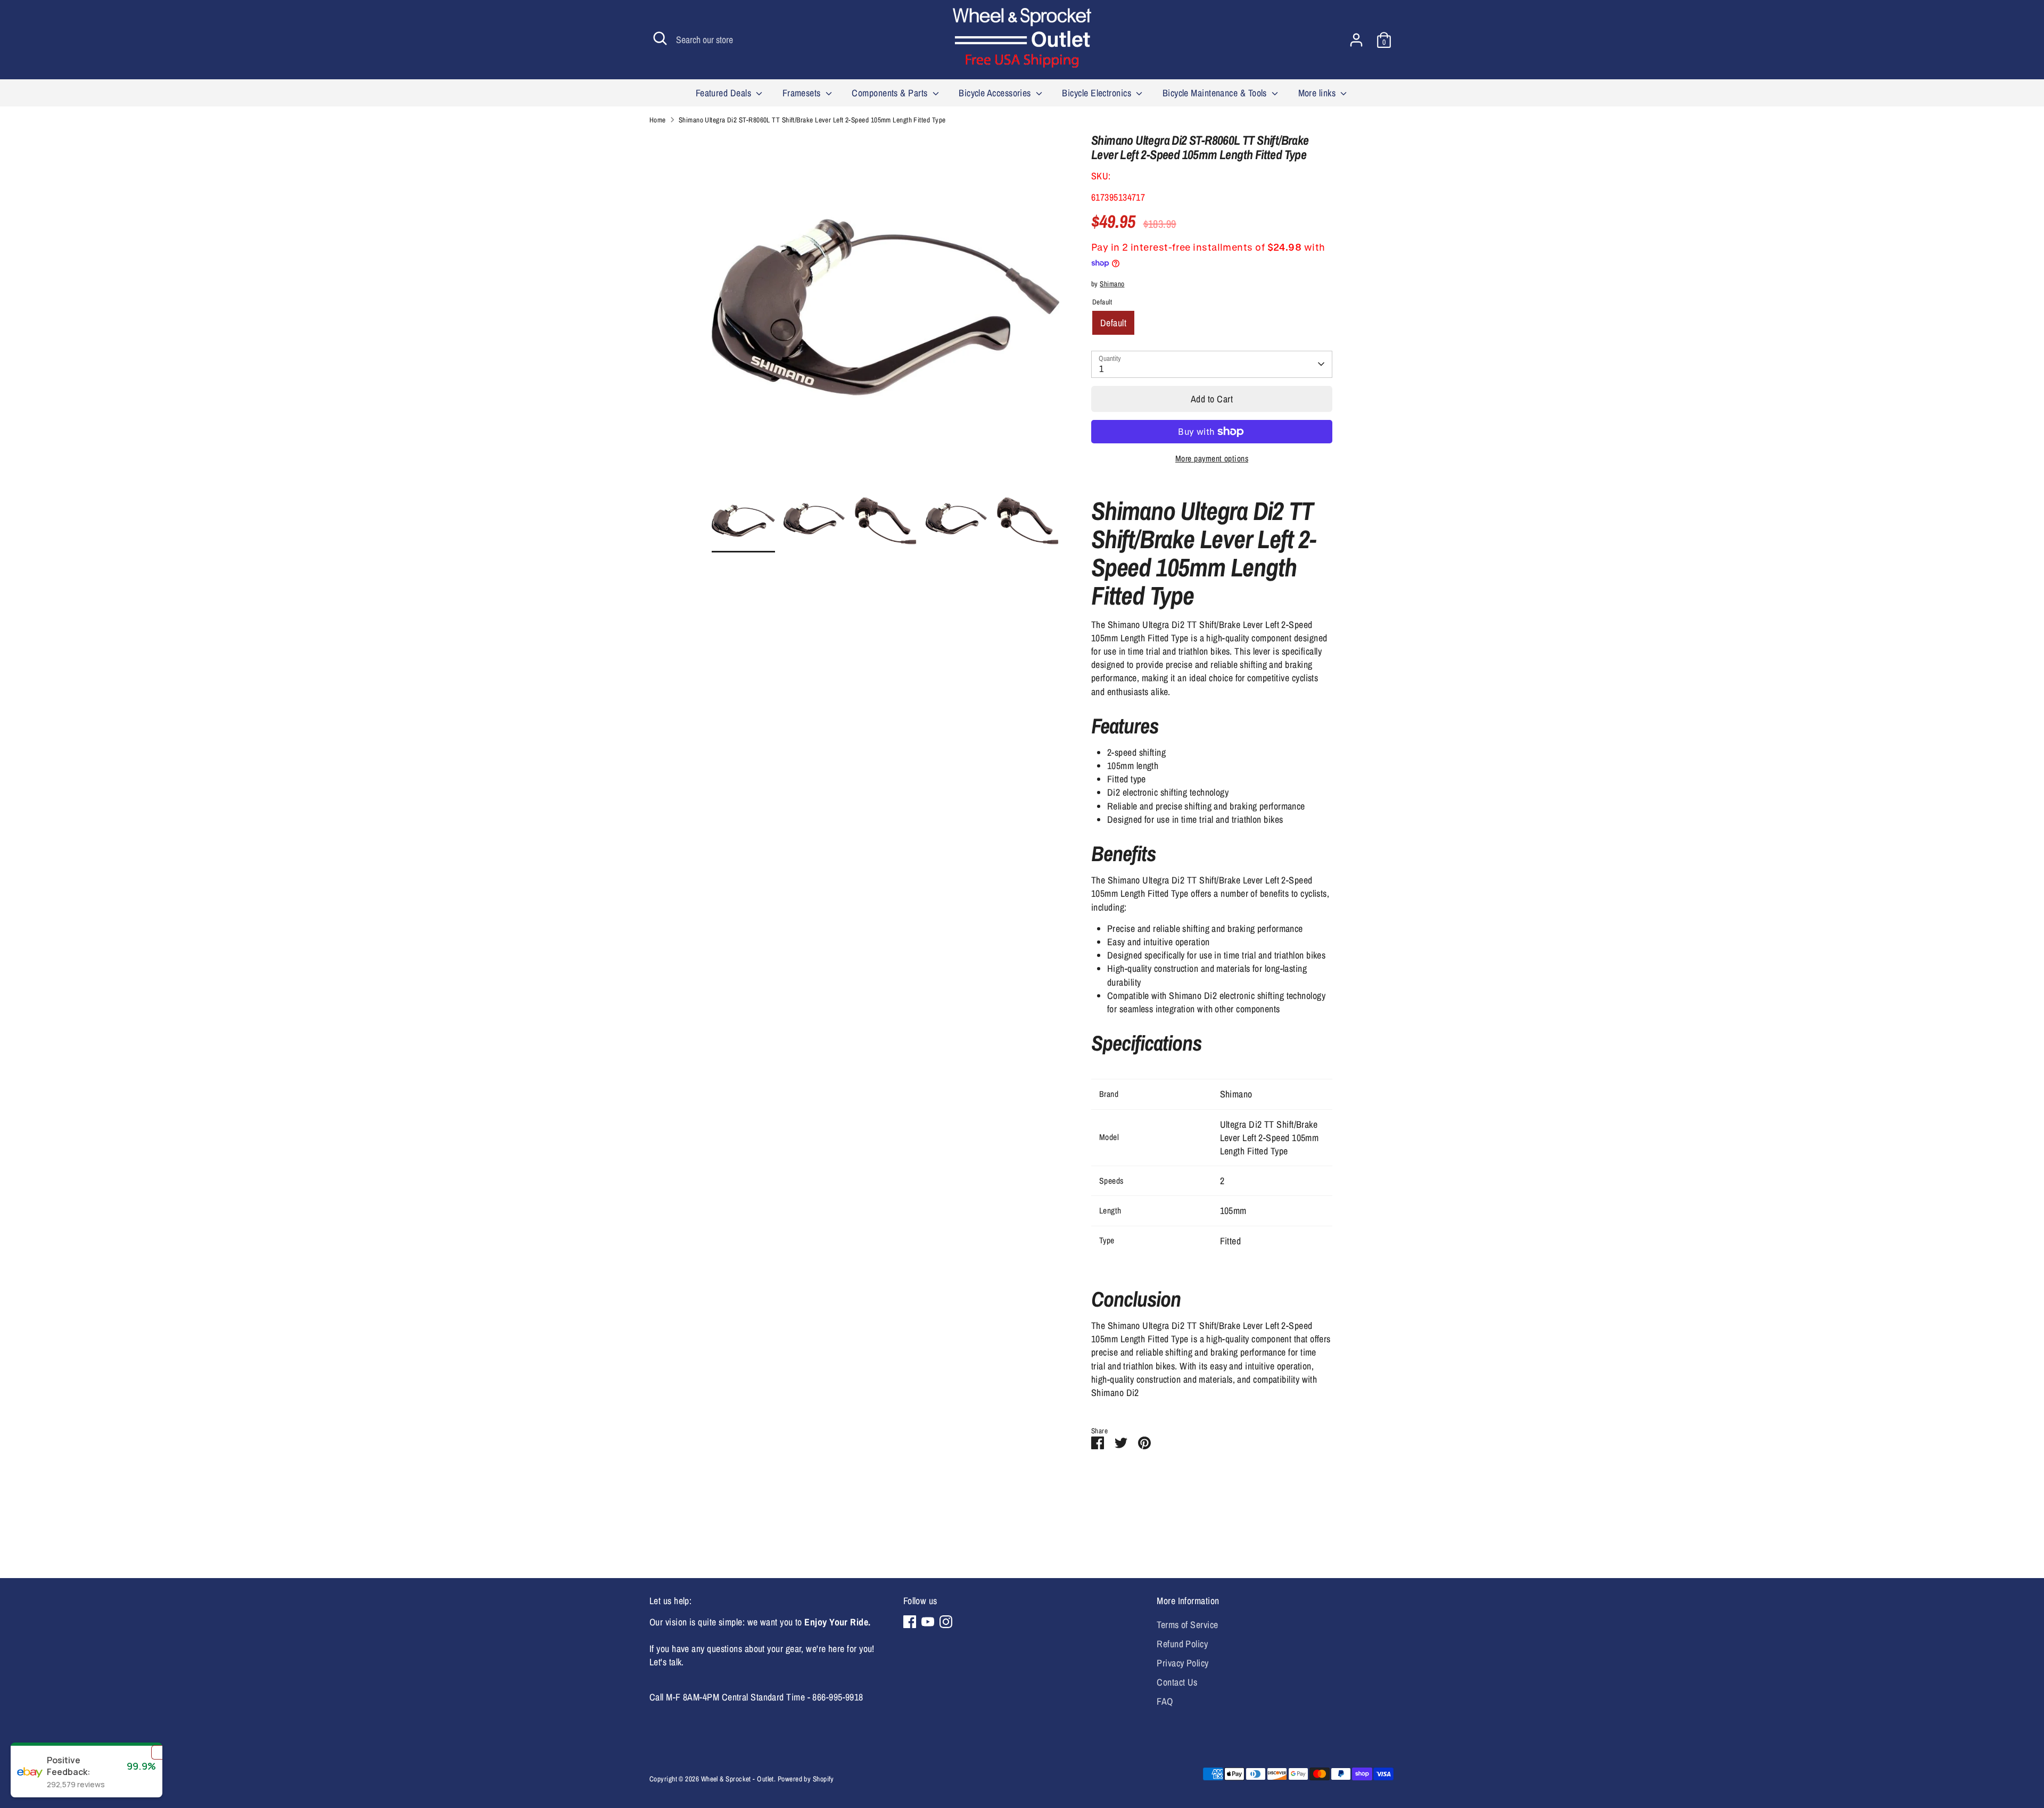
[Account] (1356, 40)
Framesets (803, 93)
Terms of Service (1187, 1625)
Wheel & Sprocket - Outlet (737, 1779)
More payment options (1212, 459)
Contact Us (1177, 1682)
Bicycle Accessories (996, 93)
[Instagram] (946, 1622)
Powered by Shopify (806, 1779)
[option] (886, 311)
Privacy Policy (1182, 1663)
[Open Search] (660, 38)
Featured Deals (725, 93)
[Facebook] (910, 1622)
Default (1113, 323)
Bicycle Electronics (1098, 93)
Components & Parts (891, 93)
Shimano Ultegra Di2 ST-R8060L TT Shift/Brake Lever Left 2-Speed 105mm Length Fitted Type (812, 120)
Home (658, 120)
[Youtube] (928, 1622)
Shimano (1112, 284)
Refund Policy (1182, 1644)
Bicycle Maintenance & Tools (1216, 93)
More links (1318, 93)
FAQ (1165, 1701)
